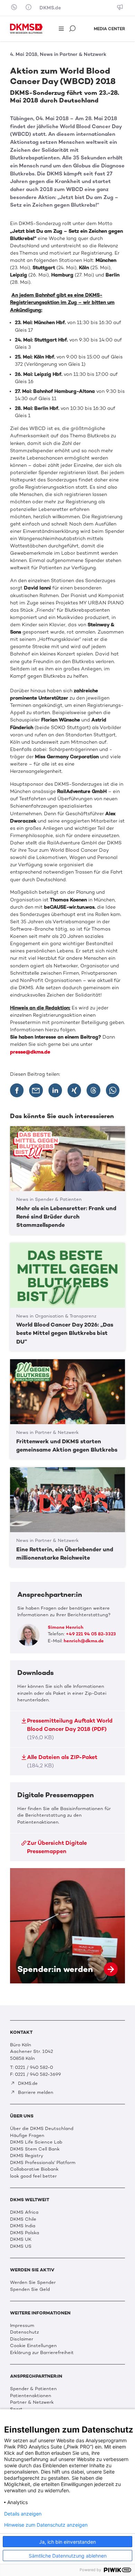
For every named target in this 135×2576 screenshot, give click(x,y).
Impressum (22, 2325)
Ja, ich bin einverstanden (67, 2542)
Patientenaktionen (31, 2396)
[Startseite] (26, 29)
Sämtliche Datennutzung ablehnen (68, 2556)
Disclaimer (22, 2339)
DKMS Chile (23, 2219)
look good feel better (33, 2176)
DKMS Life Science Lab (36, 2142)
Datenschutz (24, 2332)
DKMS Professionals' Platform (43, 2162)
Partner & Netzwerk (32, 2402)
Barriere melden (35, 2092)
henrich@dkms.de (84, 1641)
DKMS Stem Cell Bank (35, 2149)
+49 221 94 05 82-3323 (91, 1634)
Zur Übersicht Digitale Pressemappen (57, 1847)
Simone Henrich (66, 1627)
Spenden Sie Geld (30, 2289)
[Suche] (73, 29)
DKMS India (23, 2226)
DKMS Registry (27, 2156)
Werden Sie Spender (33, 2282)
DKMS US (21, 2246)
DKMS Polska (25, 2233)
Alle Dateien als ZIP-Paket (62, 1761)
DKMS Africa (24, 2212)
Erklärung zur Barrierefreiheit (42, 2352)
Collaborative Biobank (34, 2169)
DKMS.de (50, 8)
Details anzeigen (23, 2514)
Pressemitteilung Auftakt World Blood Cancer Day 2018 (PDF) (70, 1729)
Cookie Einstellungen (33, 2346)
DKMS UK (21, 2239)
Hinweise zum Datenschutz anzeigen (46, 2525)
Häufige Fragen (27, 2135)
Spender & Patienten (33, 2389)
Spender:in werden (67, 1926)
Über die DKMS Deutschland (42, 2128)
